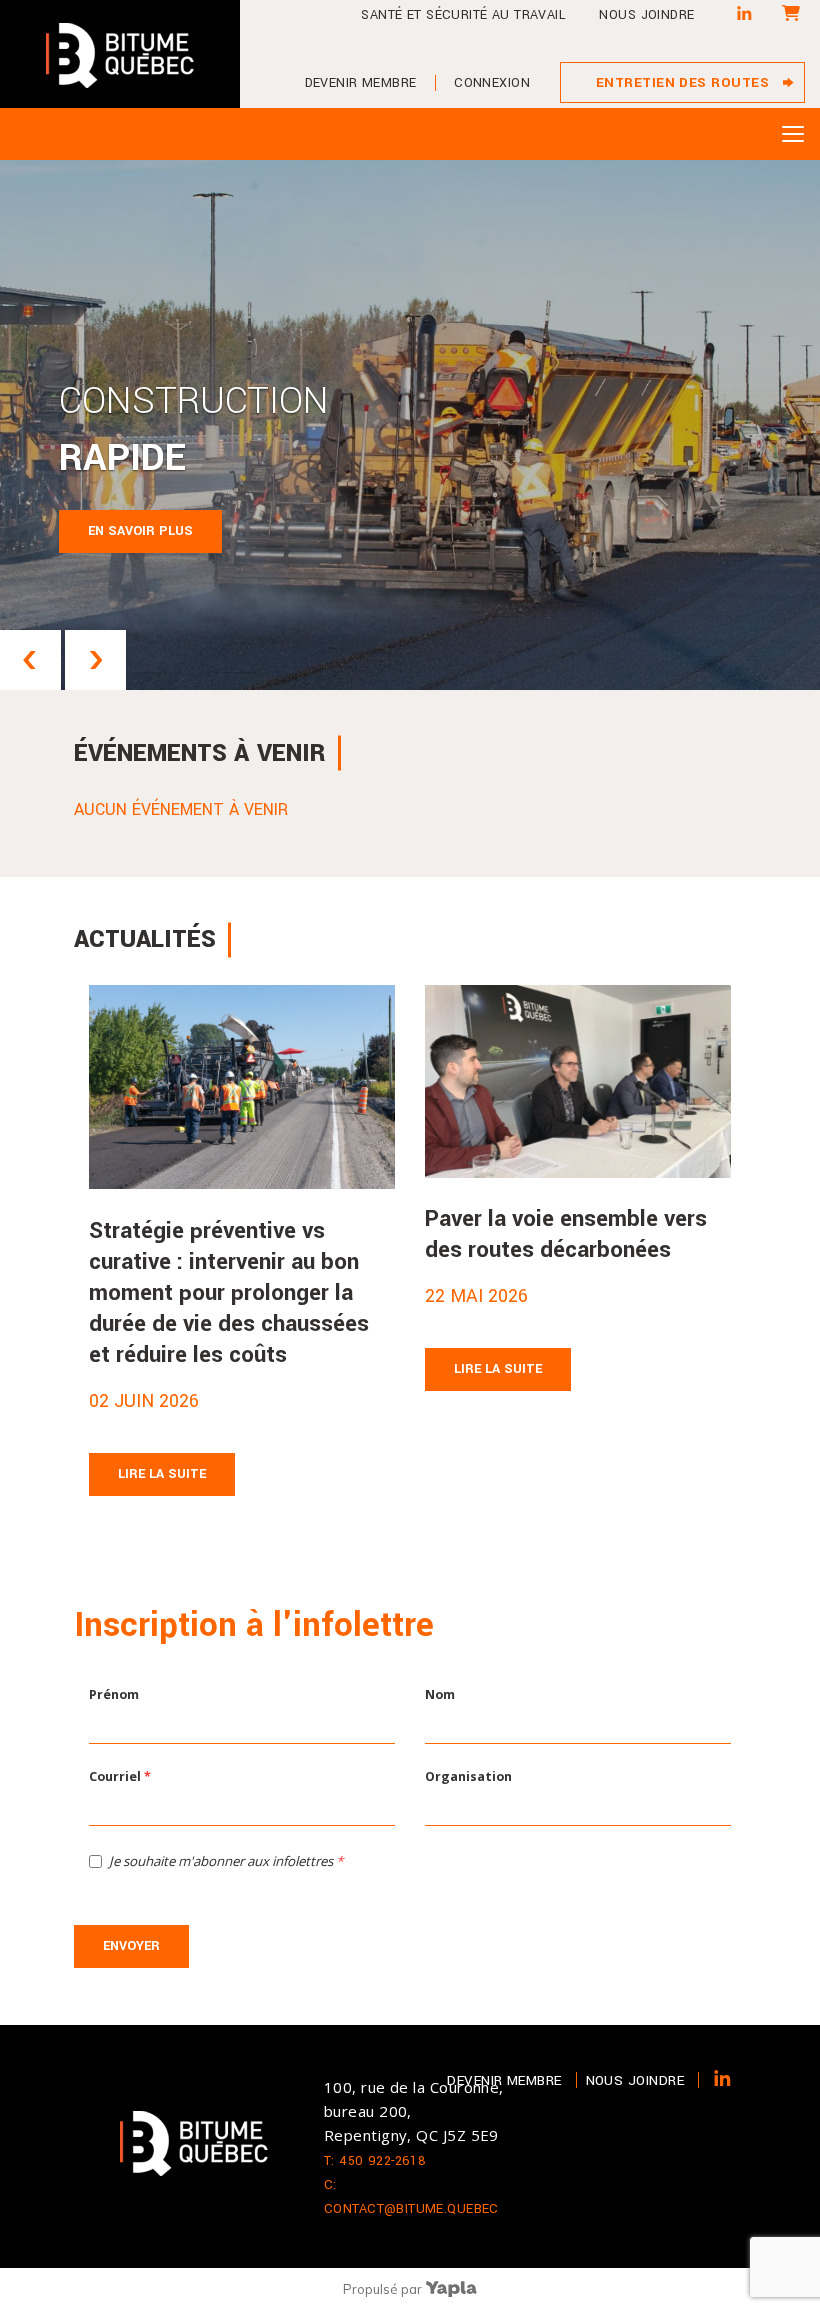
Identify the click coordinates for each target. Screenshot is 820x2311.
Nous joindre (646, 15)
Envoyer (131, 1946)
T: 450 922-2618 (375, 2161)
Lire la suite (162, 1474)
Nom (440, 1694)
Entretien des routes (682, 82)
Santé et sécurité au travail (463, 15)
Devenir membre (361, 83)
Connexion (492, 83)
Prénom (114, 1694)
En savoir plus (140, 531)
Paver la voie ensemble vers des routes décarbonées (566, 1234)
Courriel (120, 1776)
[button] (30, 660)
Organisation (468, 1776)
